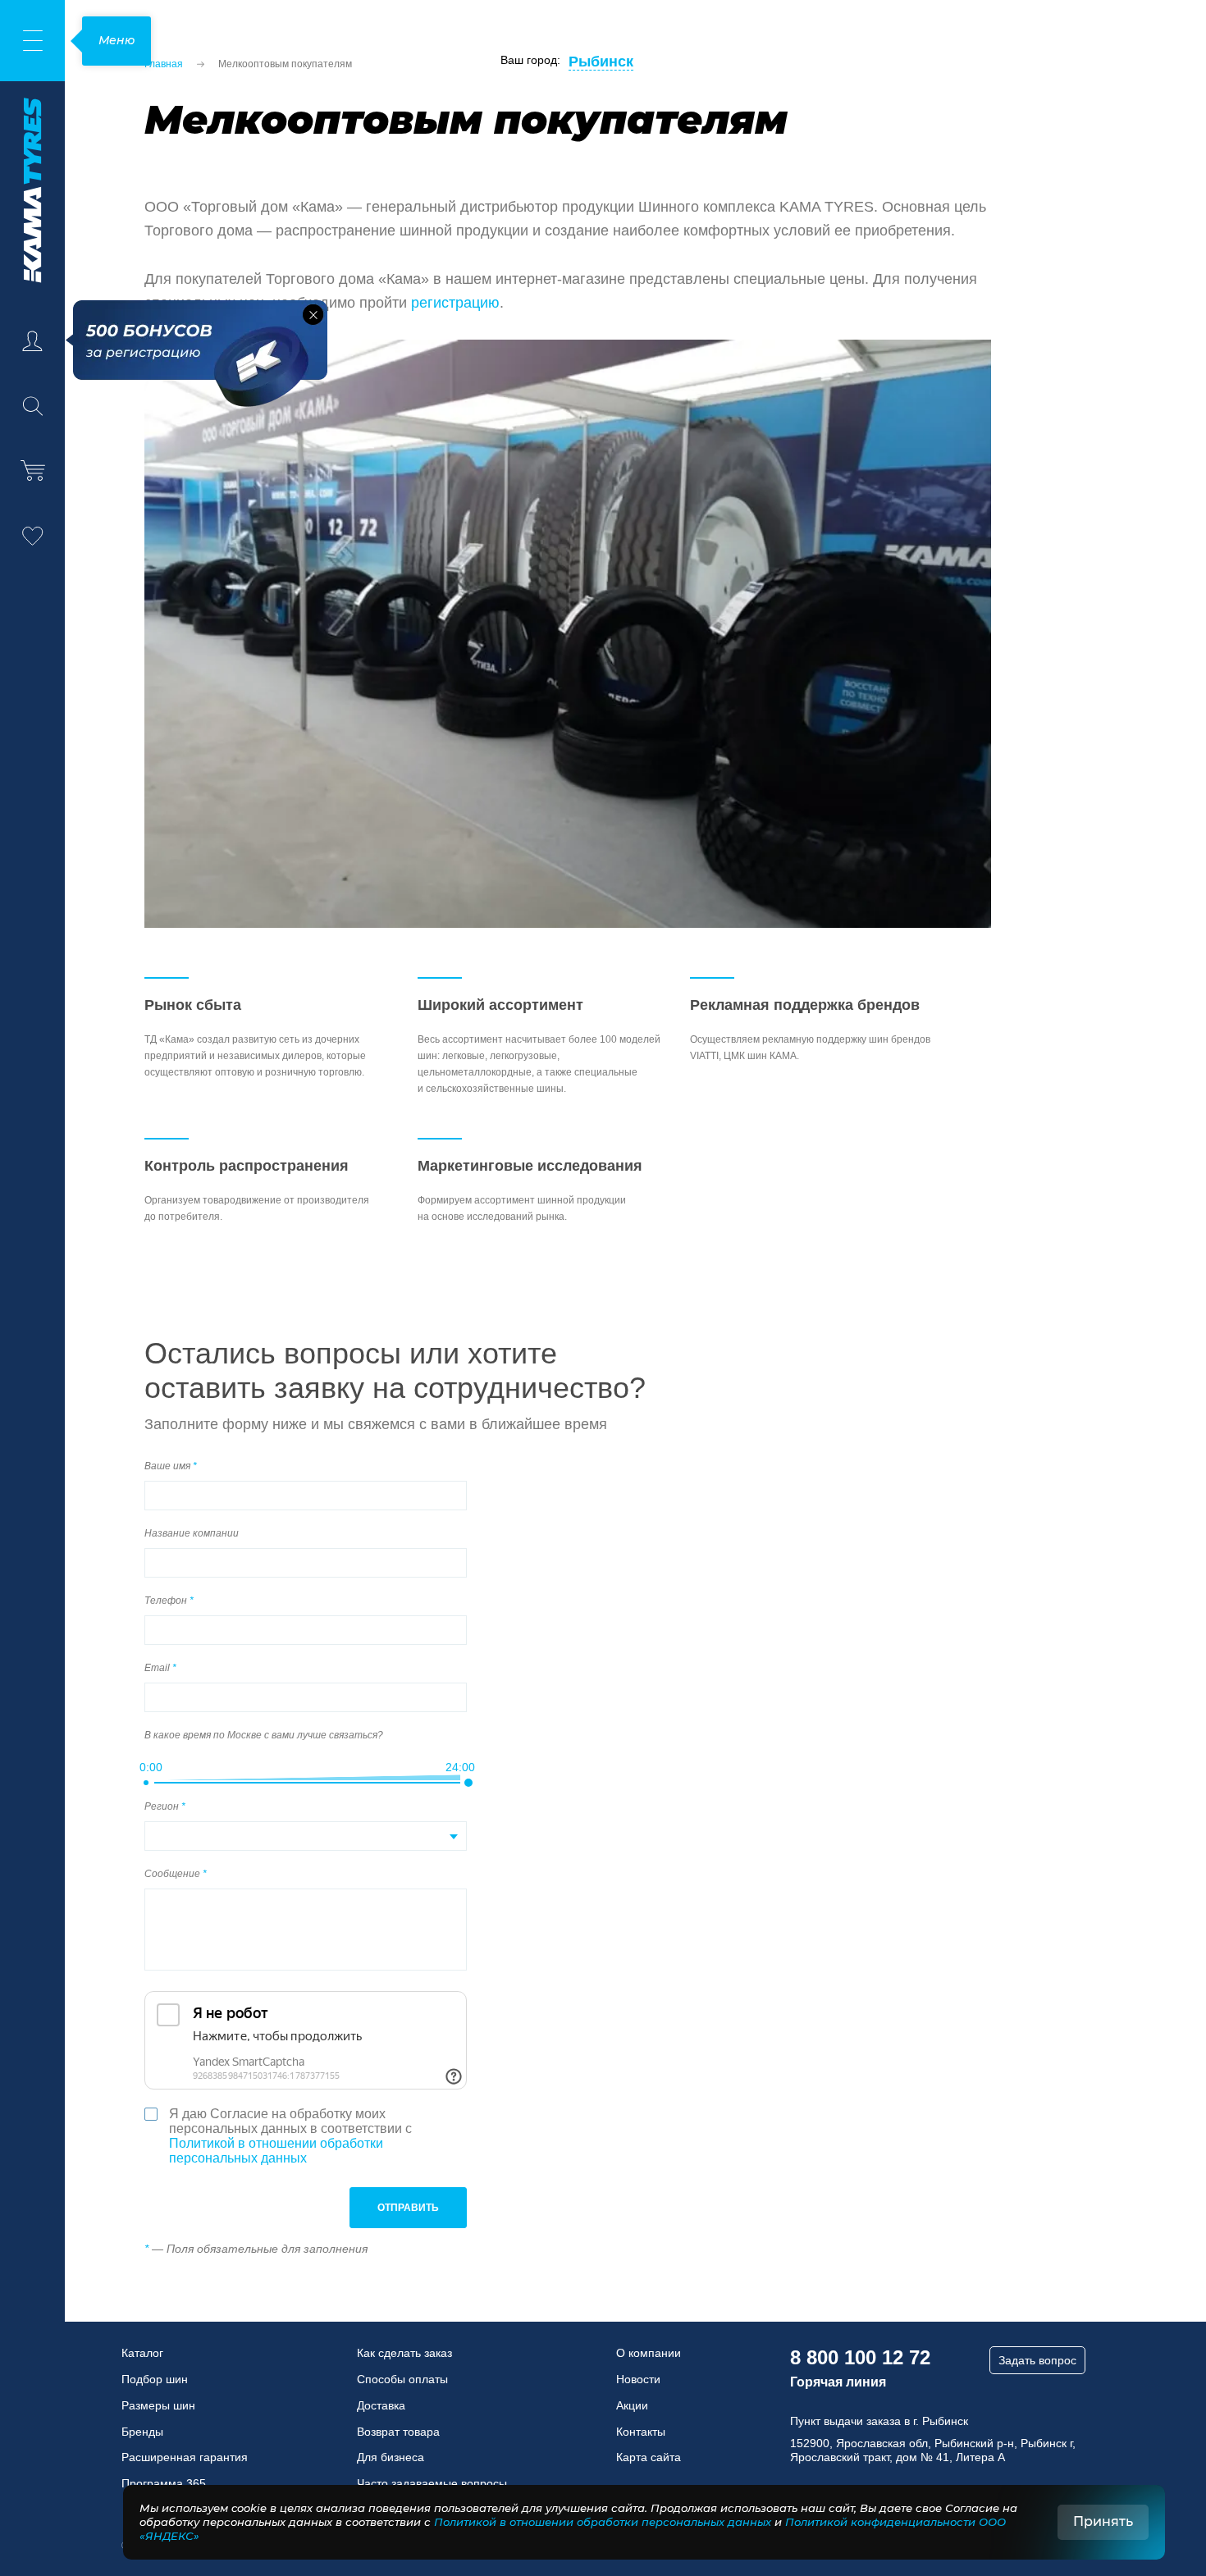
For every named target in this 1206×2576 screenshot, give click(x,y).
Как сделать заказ (404, 2353)
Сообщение (174, 1874)
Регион (163, 1806)
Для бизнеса (391, 2457)
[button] (313, 315)
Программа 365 (164, 2483)
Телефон (167, 1601)
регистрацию (455, 303)
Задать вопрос (1037, 2360)
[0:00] (146, 1783)
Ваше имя (169, 1466)
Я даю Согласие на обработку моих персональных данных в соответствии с (290, 2136)
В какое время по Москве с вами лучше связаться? (264, 1735)
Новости (638, 2379)
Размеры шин (158, 2405)
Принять (1103, 2521)
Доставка (381, 2405)
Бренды (142, 2432)
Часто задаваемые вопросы (432, 2483)
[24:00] (468, 1783)
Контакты (641, 2432)
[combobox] (306, 1836)
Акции (632, 2405)
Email (158, 1668)
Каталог (142, 2353)
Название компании (192, 1533)
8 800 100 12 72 (860, 2357)
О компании (649, 2353)
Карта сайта (649, 2457)
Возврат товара (398, 2432)
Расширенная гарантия (185, 2457)
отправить (408, 2208)
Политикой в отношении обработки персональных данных (276, 2151)
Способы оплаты (402, 2379)
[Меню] (32, 41)
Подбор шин (155, 2379)
